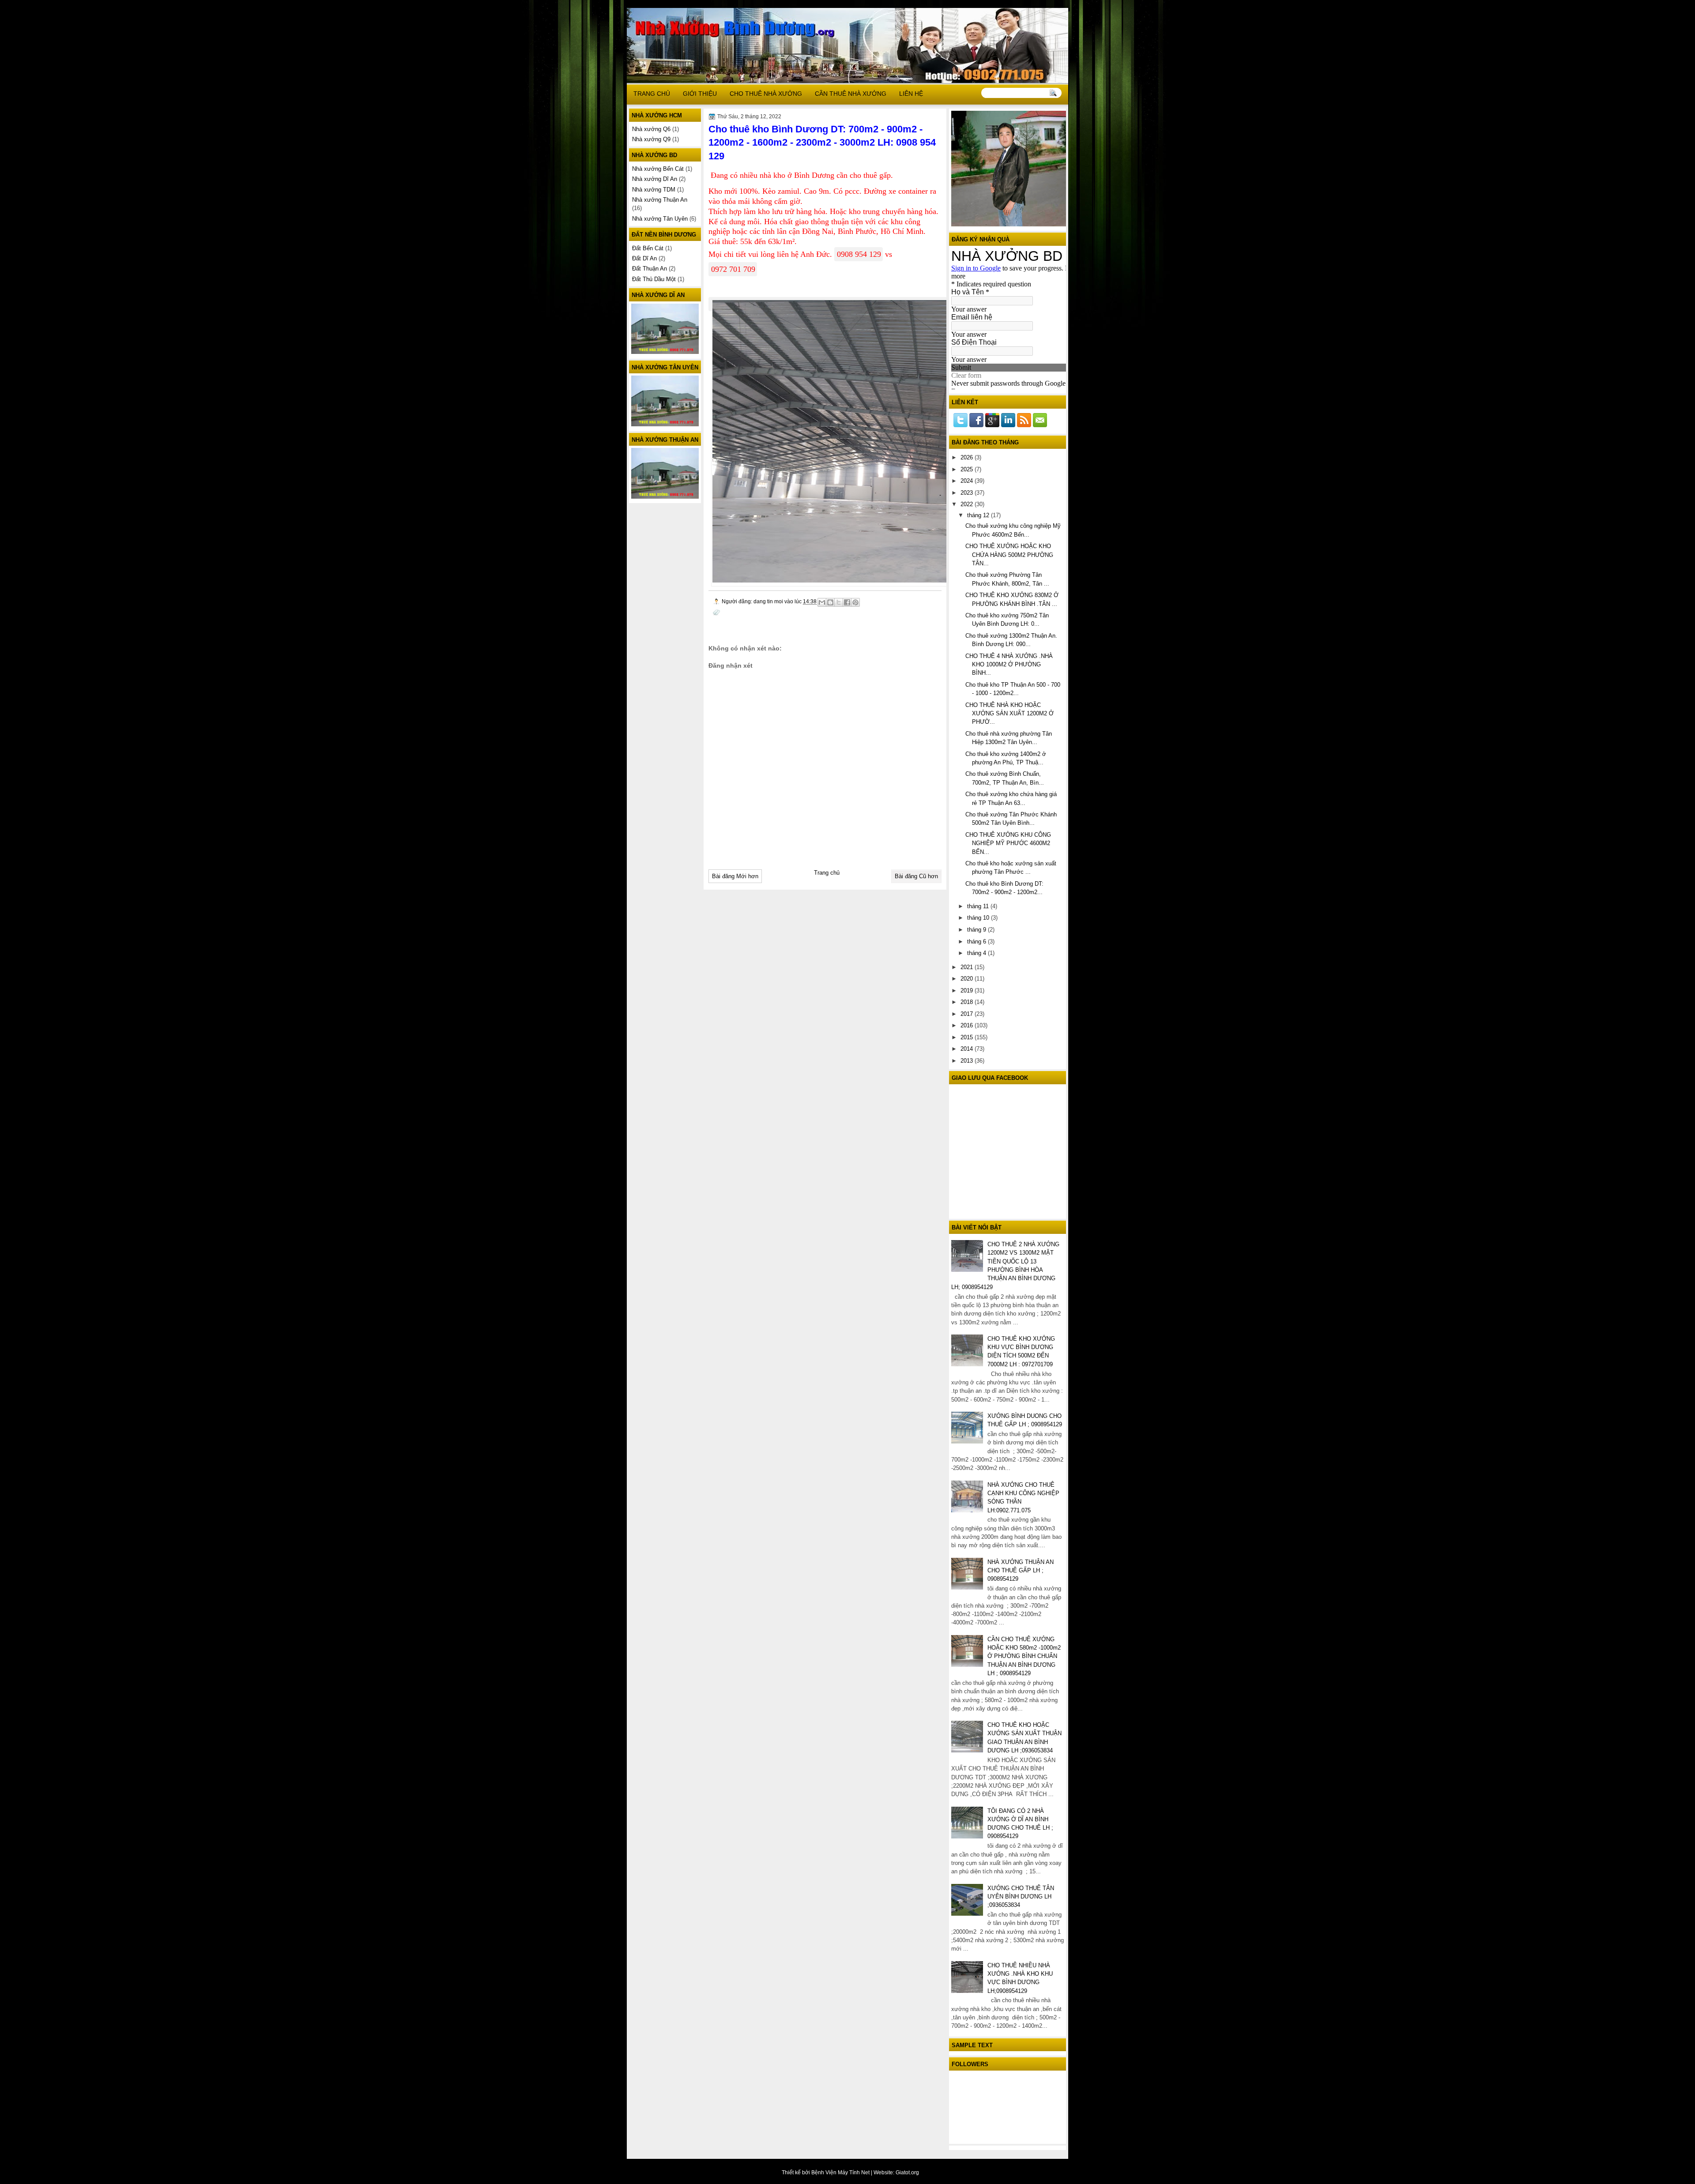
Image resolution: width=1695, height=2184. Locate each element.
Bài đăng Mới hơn (735, 876)
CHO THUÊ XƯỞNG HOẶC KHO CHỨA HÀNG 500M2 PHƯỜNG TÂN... (1009, 555)
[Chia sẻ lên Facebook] (847, 602)
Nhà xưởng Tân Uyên (660, 219)
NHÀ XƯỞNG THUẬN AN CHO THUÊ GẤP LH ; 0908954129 (1021, 1571)
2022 (968, 504)
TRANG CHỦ (652, 94)
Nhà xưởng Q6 (651, 129)
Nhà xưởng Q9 (651, 139)
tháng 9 (977, 930)
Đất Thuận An (650, 269)
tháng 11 (979, 906)
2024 (968, 481)
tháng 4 (977, 953)
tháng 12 (979, 515)
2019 (968, 991)
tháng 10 (979, 918)
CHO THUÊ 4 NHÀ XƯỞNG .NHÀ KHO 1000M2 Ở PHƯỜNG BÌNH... (1009, 665)
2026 (968, 457)
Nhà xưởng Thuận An (660, 200)
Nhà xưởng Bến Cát (658, 169)
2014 (968, 1049)
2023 (968, 493)
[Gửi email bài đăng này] (822, 602)
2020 (968, 979)
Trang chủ (827, 873)
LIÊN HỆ (911, 94)
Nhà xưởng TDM (654, 190)
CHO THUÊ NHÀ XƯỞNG (766, 94)
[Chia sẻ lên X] (839, 602)
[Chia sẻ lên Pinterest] (855, 602)
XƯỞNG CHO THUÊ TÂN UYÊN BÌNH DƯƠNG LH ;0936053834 (1021, 1897)
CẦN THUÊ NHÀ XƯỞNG (851, 94)
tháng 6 (977, 942)
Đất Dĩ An (644, 258)
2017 (968, 1014)
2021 (968, 967)
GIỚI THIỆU (700, 94)
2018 (968, 1002)
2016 (968, 1025)
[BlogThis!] (830, 602)
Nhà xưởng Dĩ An (655, 179)
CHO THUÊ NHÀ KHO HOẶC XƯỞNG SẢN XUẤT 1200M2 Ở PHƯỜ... (1009, 714)
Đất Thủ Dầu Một (654, 279)
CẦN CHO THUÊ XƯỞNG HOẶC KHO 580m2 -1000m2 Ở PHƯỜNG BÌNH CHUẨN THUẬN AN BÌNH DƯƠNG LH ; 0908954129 (1024, 1656)
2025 (968, 469)
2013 (968, 1061)
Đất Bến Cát (648, 248)
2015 (968, 1037)
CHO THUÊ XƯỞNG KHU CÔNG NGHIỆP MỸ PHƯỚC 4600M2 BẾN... (1008, 843)
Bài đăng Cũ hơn (916, 876)
